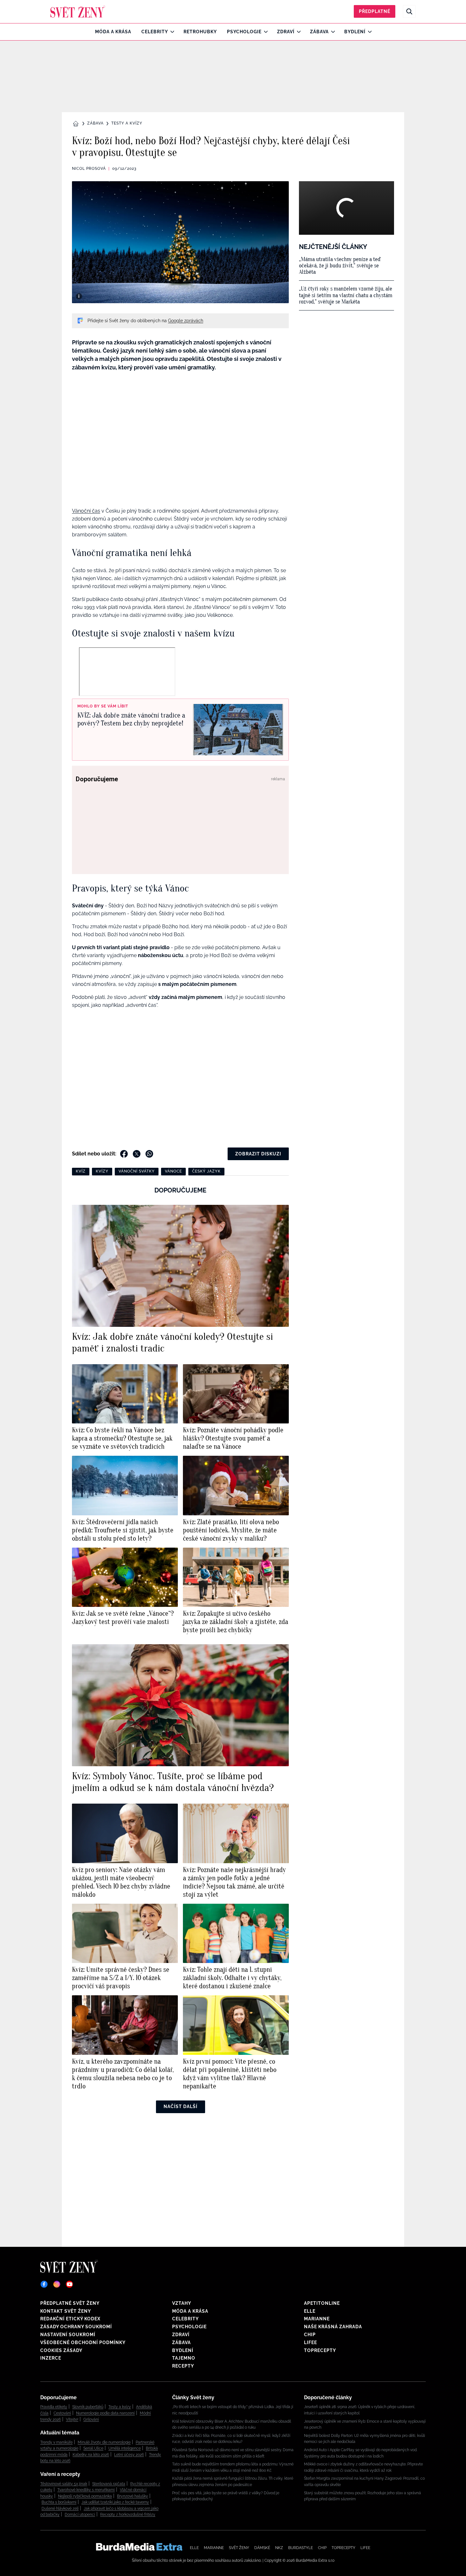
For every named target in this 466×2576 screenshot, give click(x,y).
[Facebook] (44, 2284)
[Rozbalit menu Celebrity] (171, 32)
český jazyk (206, 1171)
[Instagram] (57, 2284)
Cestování (62, 2413)
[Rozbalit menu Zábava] (331, 32)
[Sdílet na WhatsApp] (149, 1154)
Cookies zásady (61, 2350)
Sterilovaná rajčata (109, 2484)
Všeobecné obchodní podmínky (83, 2343)
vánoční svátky (137, 1171)
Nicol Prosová (89, 169)
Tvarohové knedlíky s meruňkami (86, 2490)
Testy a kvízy (127, 123)
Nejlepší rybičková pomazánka (85, 2496)
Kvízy (102, 1171)
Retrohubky (200, 32)
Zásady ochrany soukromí (76, 2327)
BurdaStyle (301, 2548)
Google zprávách (186, 321)
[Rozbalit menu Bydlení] (368, 32)
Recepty (183, 2366)
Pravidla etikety (54, 2407)
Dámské (262, 2548)
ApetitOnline (322, 2303)
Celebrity (155, 32)
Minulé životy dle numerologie (104, 2442)
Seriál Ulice (93, 2448)
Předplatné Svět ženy (70, 2303)
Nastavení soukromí (68, 2335)
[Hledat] (409, 11)
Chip (310, 2335)
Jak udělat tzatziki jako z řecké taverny (115, 2502)
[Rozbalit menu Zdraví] (297, 32)
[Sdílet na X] (137, 1154)
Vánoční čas (86, 511)
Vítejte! (72, 2419)
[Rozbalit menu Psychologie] (264, 32)
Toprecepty (320, 2350)
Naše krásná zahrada (333, 2327)
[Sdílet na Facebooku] (124, 1154)
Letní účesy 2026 (129, 2455)
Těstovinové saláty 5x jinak (64, 2484)
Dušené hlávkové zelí (60, 2509)
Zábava (319, 32)
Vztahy (182, 2303)
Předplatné (375, 11)
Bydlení (355, 32)
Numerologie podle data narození (105, 2413)
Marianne (317, 2319)
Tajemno (184, 2358)
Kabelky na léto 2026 (91, 2455)
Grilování (91, 2419)
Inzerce (51, 2358)
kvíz (81, 1171)
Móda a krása (113, 32)
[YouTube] (69, 2284)
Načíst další (181, 2106)
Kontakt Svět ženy (66, 2311)
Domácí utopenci (80, 2515)
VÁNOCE (173, 1171)
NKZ (279, 2548)
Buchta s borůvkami (59, 2502)
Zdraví (286, 32)
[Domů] (78, 11)
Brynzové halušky (133, 2496)
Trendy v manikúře (56, 2442)
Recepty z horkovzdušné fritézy (128, 2515)
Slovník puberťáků (88, 2407)
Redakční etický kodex (70, 2319)
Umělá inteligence (125, 2448)
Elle (310, 2311)
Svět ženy (239, 2548)
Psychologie (244, 32)
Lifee (311, 2343)
